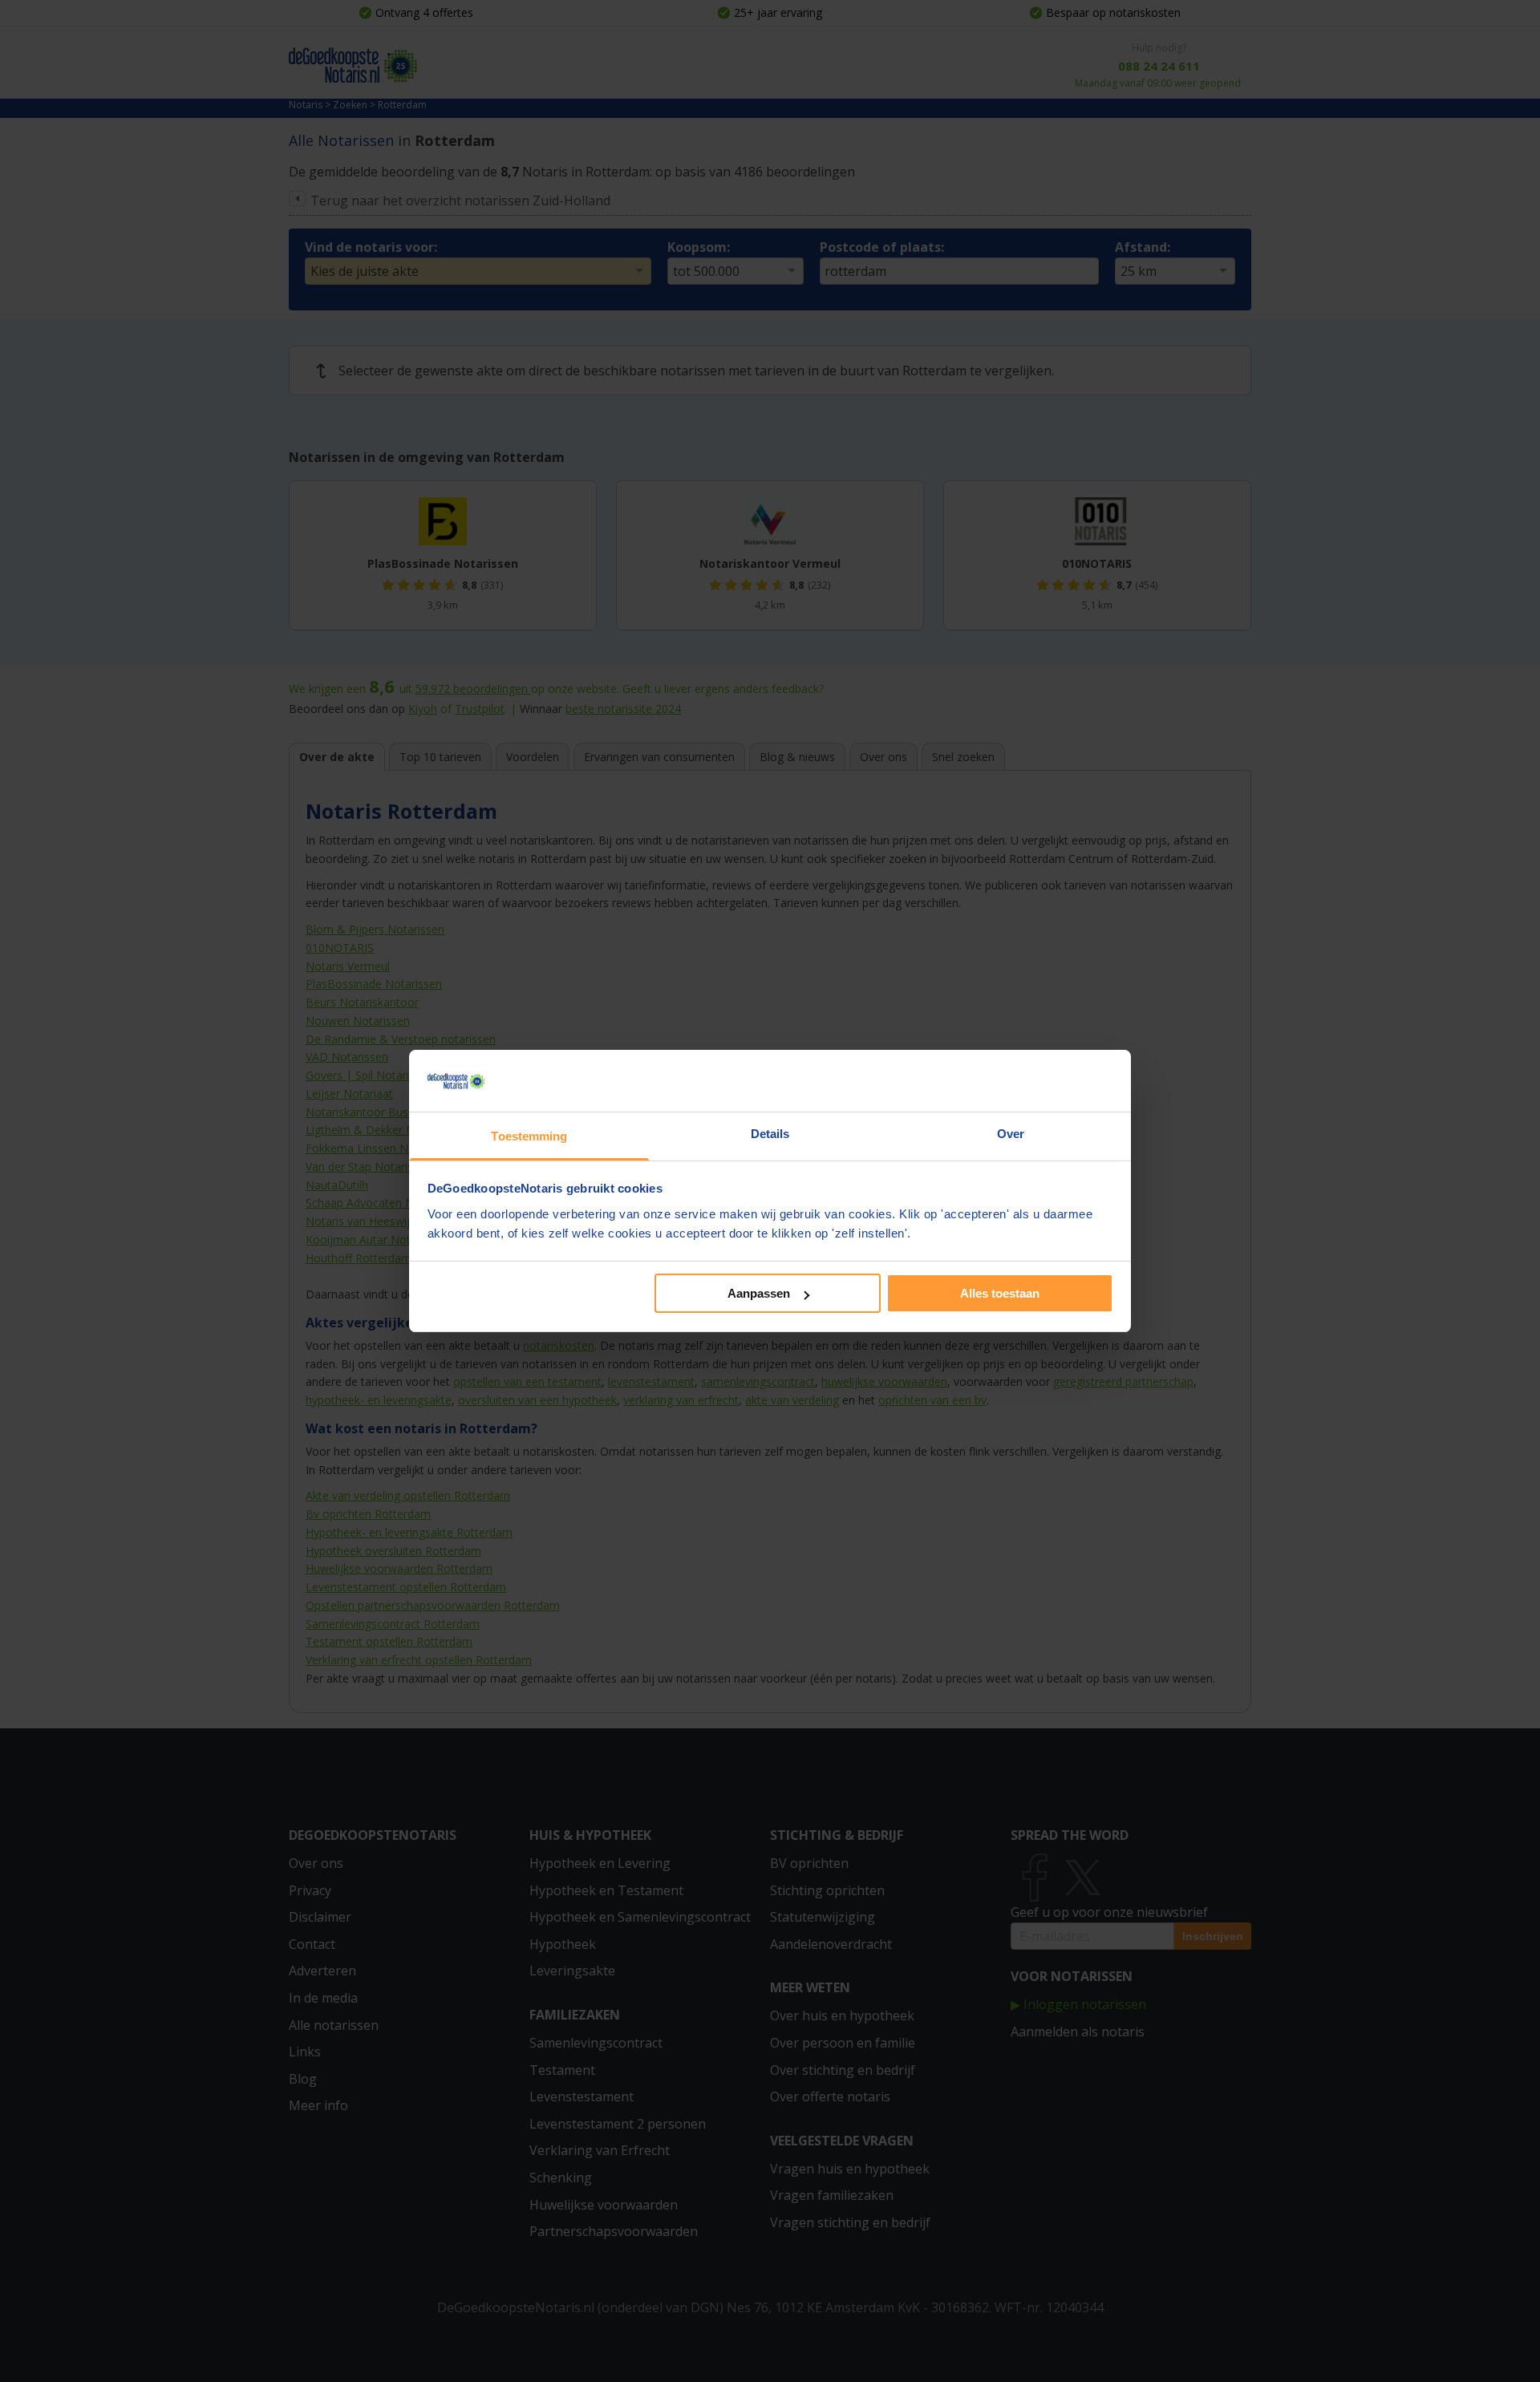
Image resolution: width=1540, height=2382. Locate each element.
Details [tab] (770, 1134)
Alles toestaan (1000, 1293)
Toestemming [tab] (529, 1136)
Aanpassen (759, 1293)
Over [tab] (1011, 1134)
